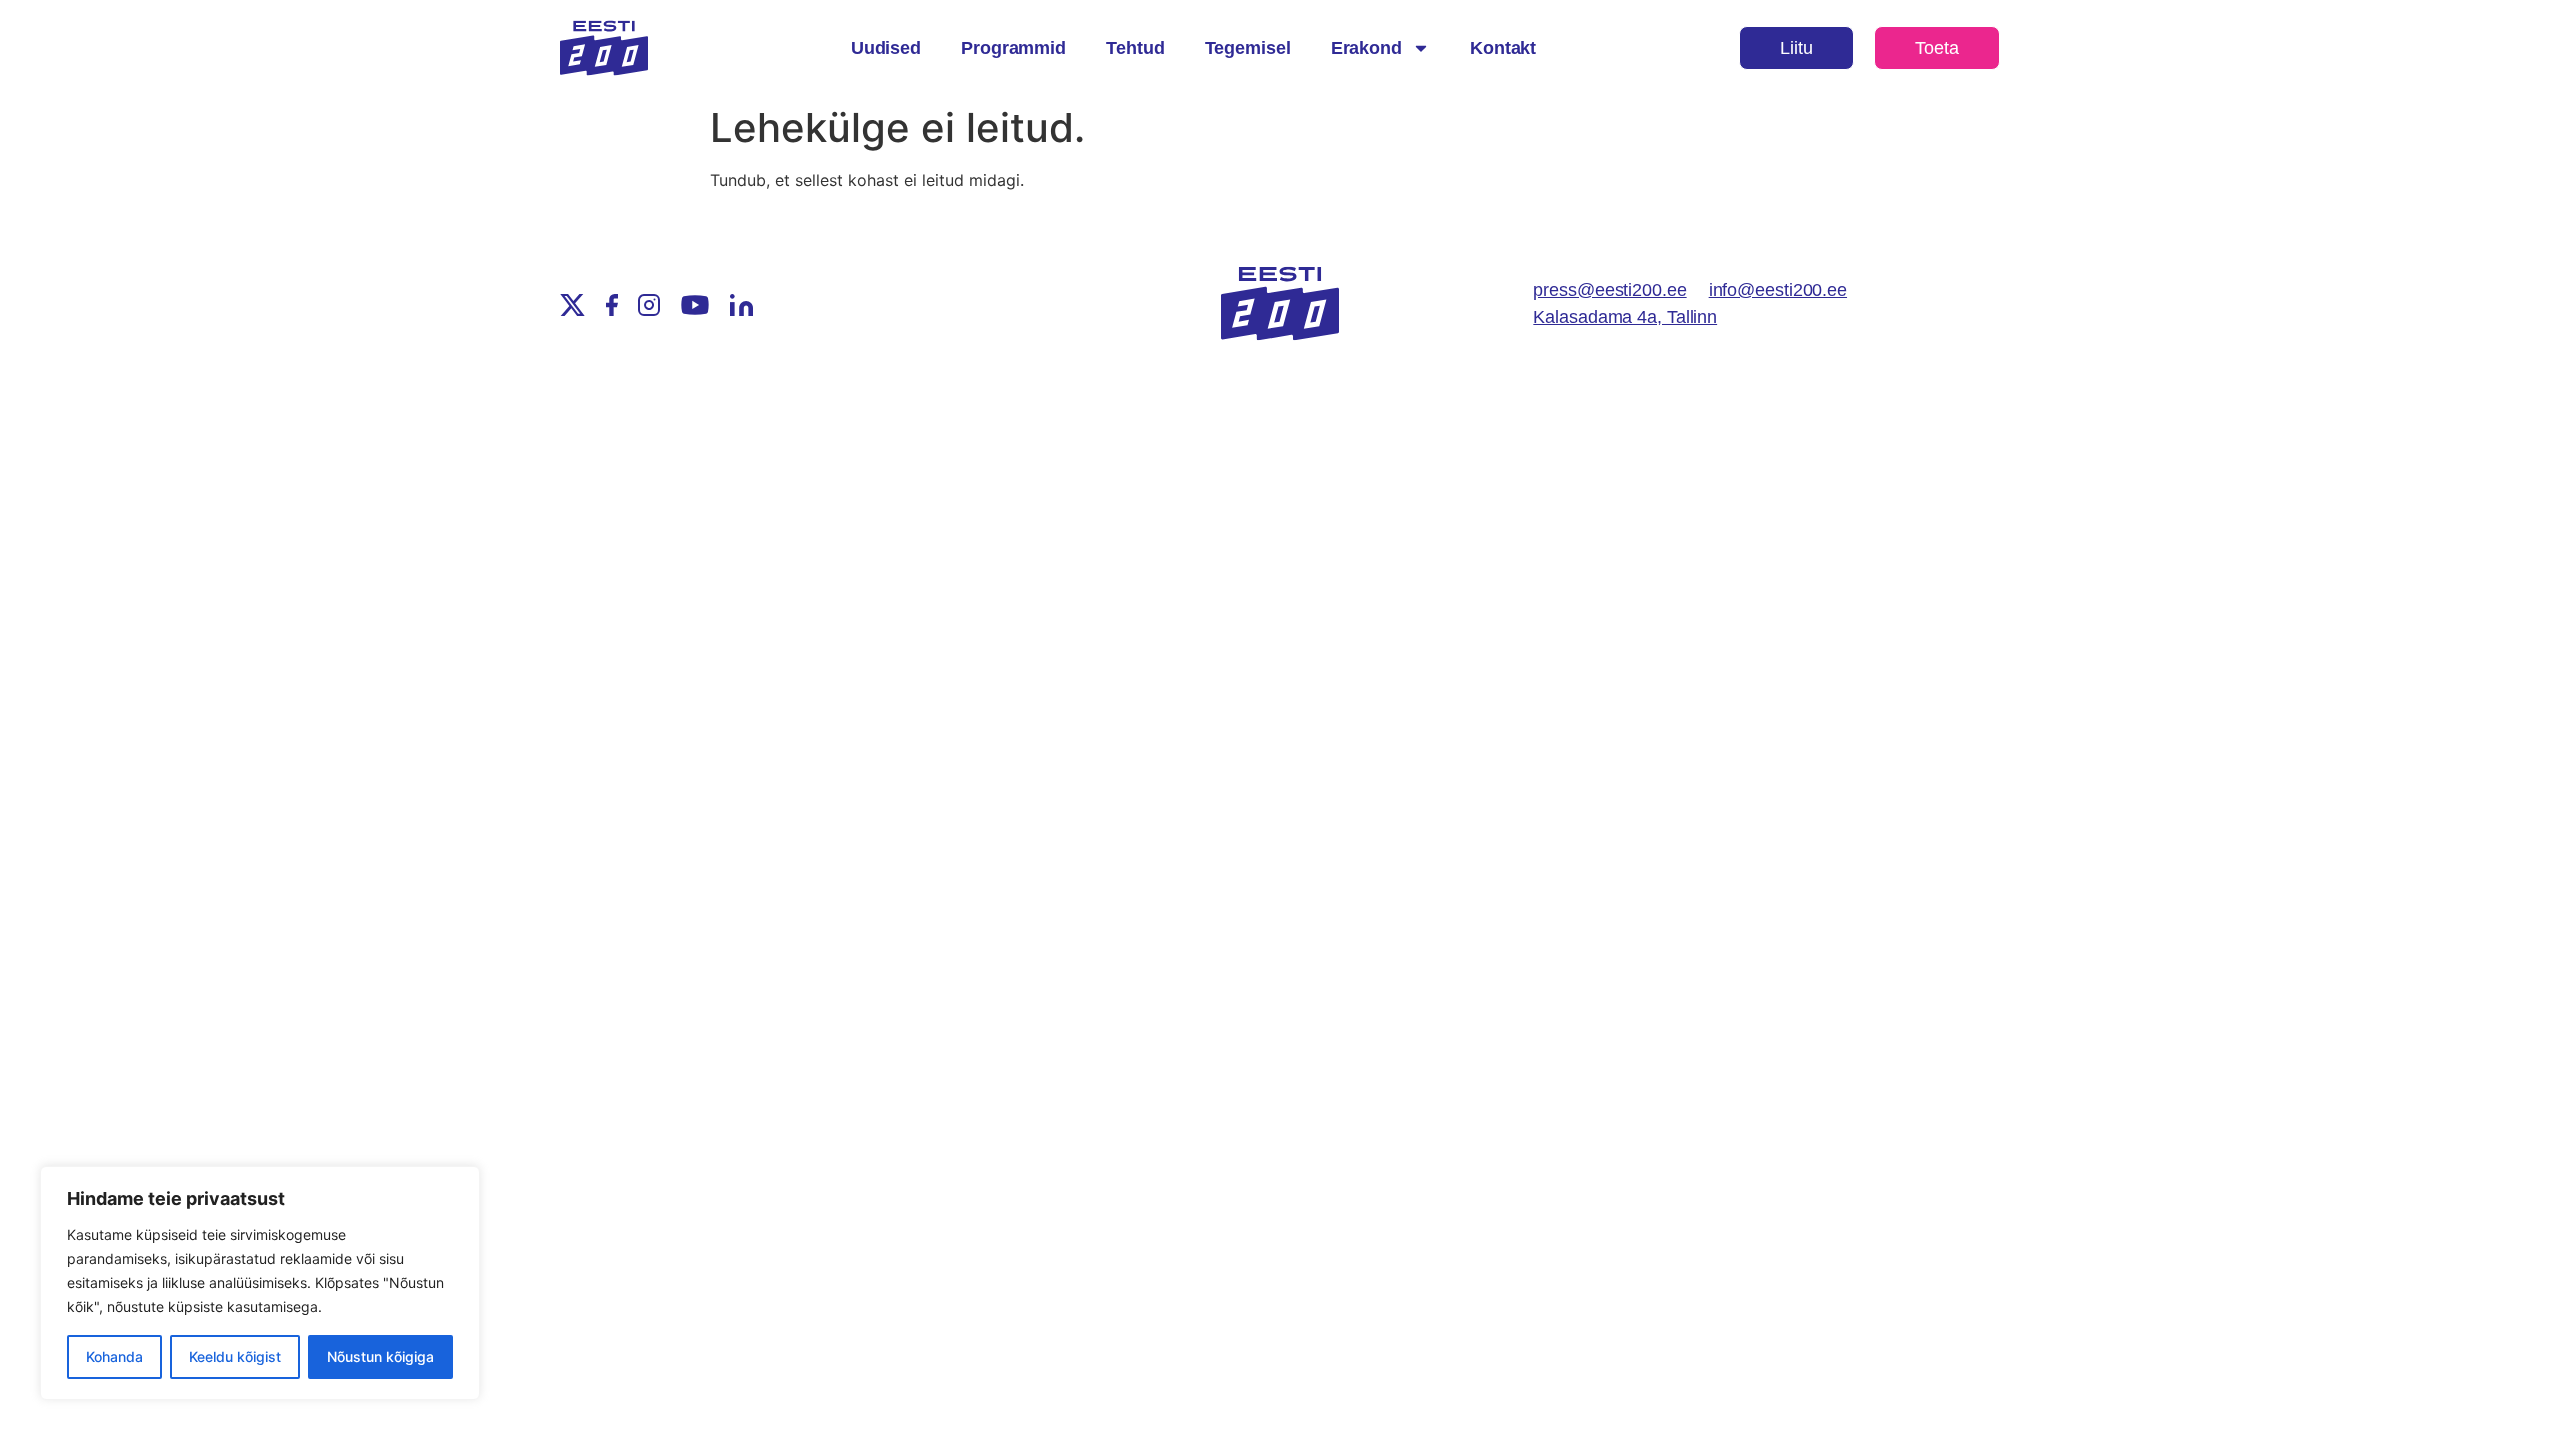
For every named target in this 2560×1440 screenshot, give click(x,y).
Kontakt (1503, 48)
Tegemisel (1248, 48)
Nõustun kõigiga (380, 1356)
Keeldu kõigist (235, 1356)
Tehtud (1135, 48)
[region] (260, 1283)
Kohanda (114, 1356)
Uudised (886, 48)
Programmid (1013, 48)
